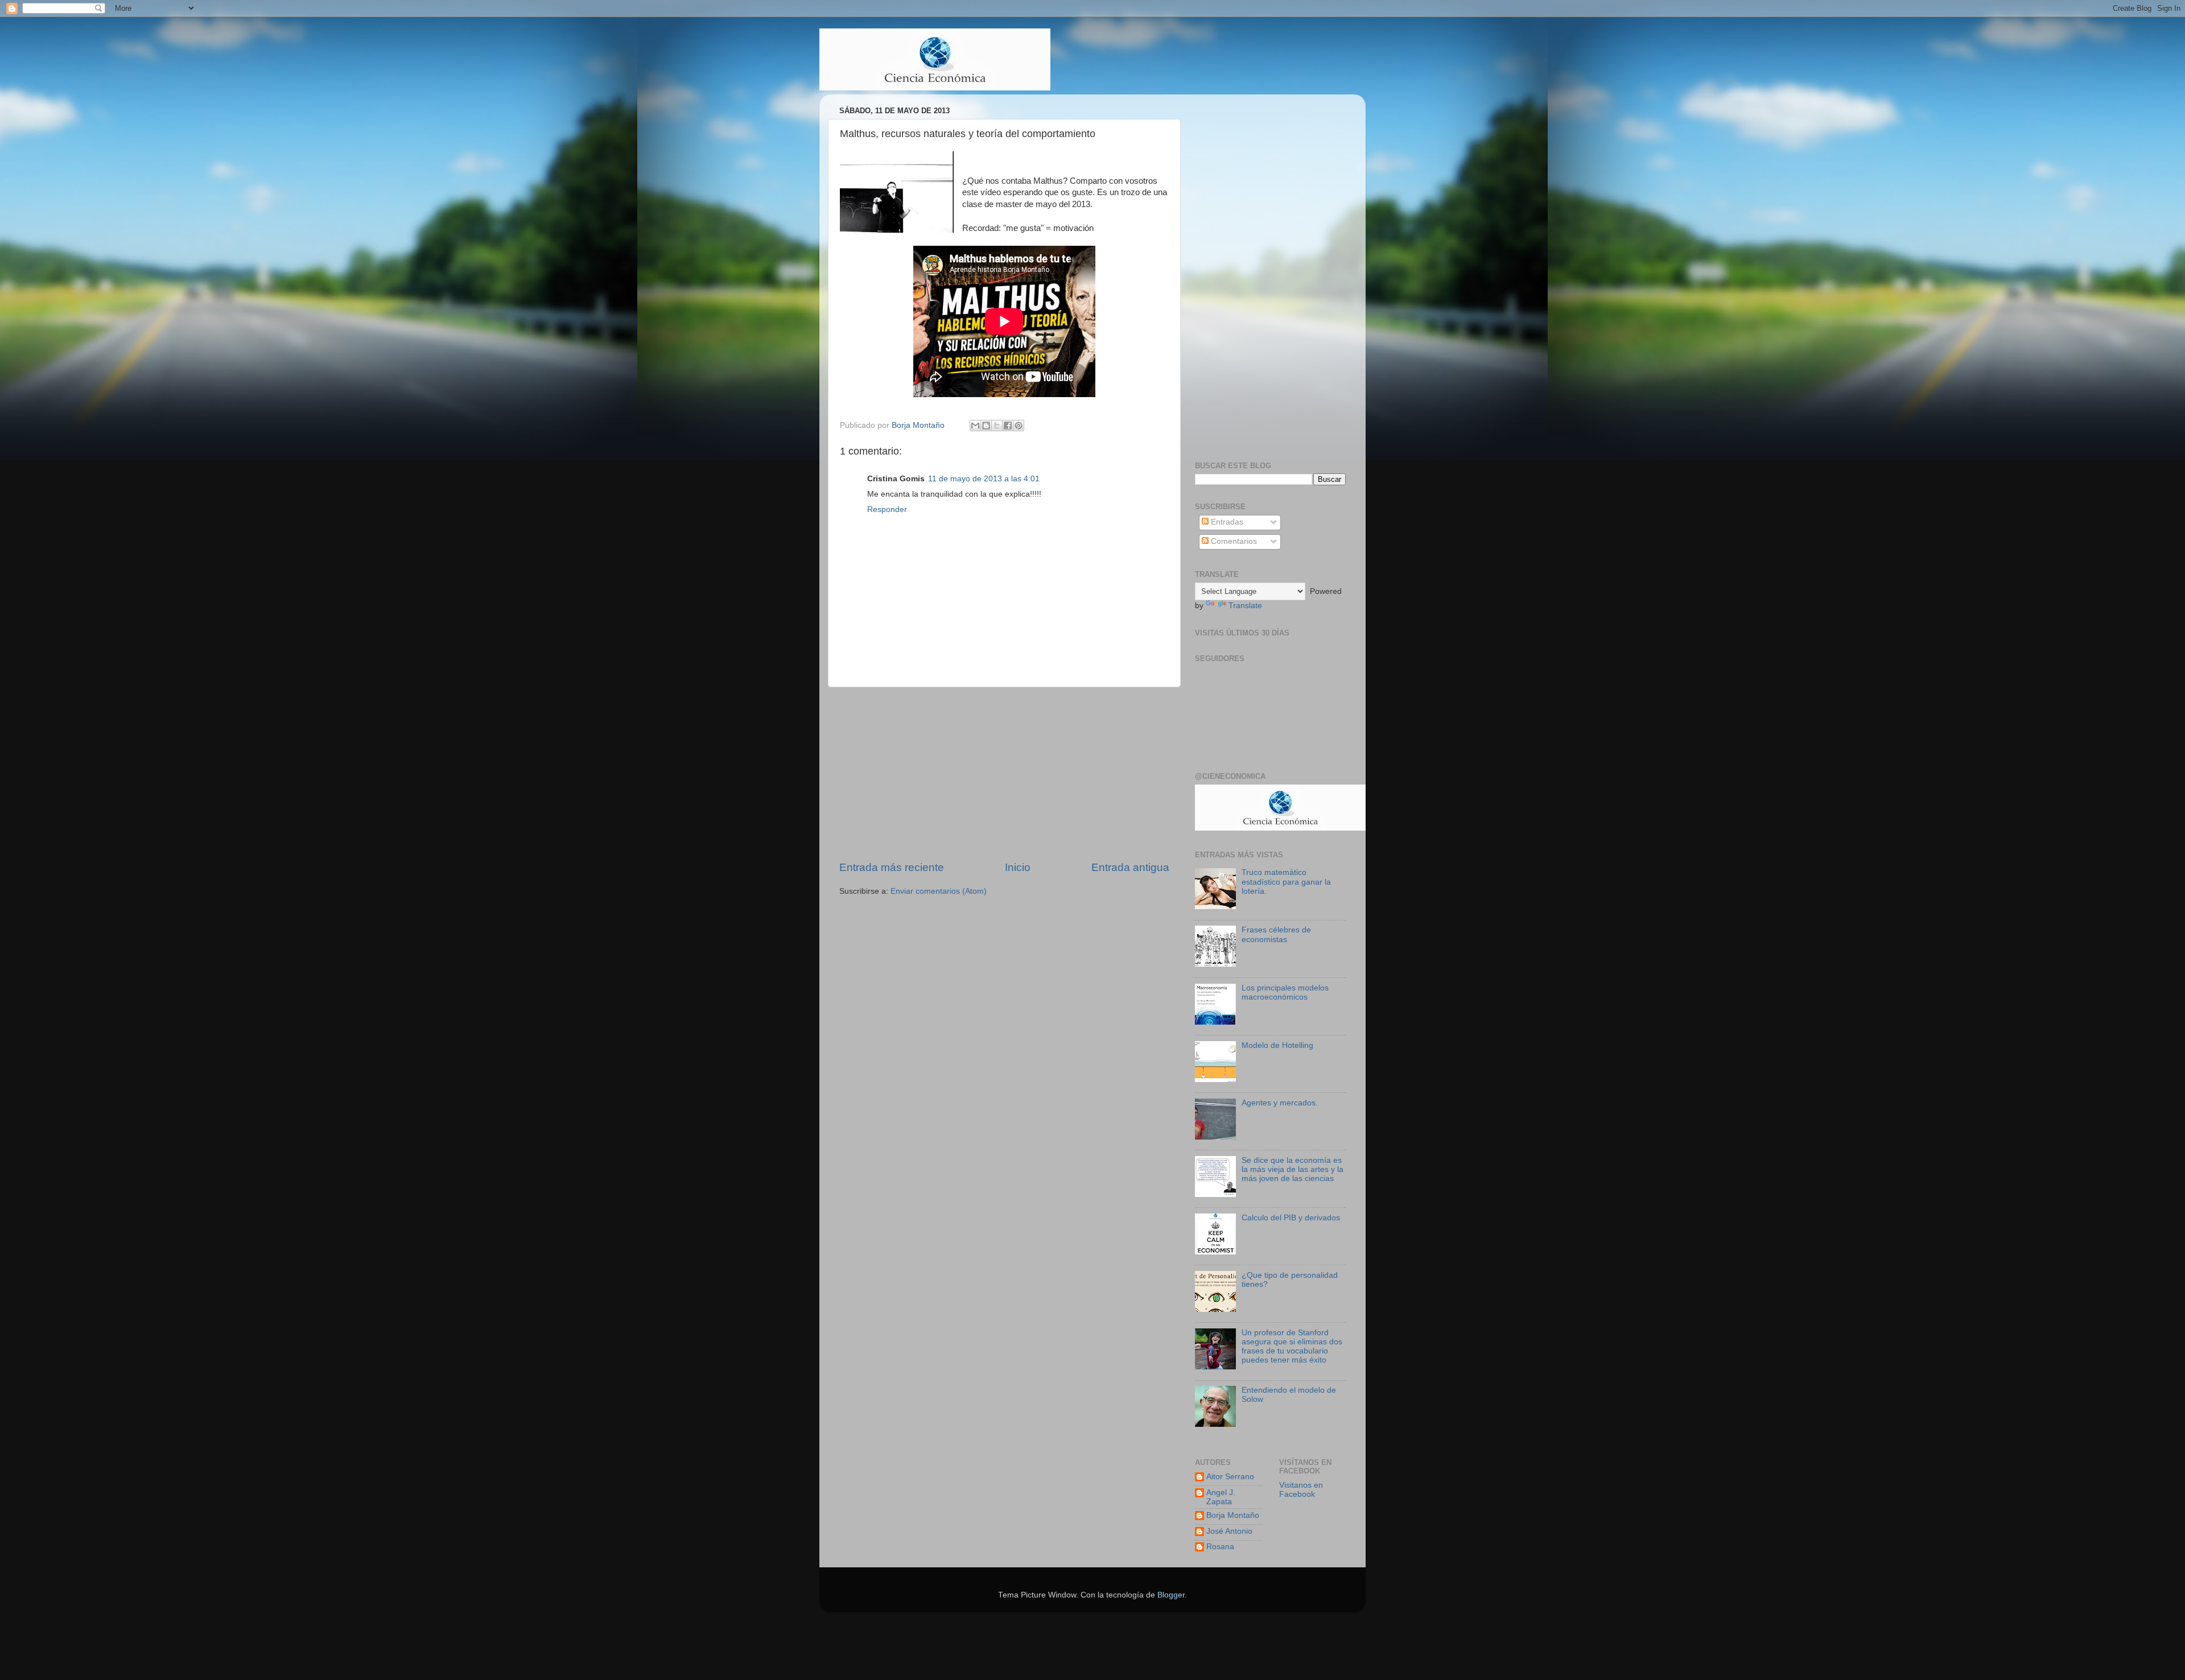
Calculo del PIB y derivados (1291, 1218)
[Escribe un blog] (986, 426)
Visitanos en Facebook (1301, 1490)
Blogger (1171, 1595)
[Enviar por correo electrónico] (975, 426)
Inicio (1018, 867)
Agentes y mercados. (1280, 1103)
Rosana (1220, 1547)
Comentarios (1233, 541)
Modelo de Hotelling (1277, 1045)
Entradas (1226, 522)
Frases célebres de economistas (1276, 934)
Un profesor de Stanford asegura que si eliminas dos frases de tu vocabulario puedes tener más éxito (1292, 1347)
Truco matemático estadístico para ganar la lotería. (1286, 882)
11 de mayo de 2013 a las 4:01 (984, 479)
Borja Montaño (1233, 1515)
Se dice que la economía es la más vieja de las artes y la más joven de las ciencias (1293, 1169)
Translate (1245, 606)
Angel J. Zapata (1221, 1497)
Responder (887, 509)
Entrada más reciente (892, 867)
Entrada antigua (1130, 867)
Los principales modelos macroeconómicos (1285, 992)
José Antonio (1229, 1531)
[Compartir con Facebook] (1008, 426)
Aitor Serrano (1230, 1477)
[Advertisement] (1004, 774)
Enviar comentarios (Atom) (939, 891)
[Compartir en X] (997, 426)
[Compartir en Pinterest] (1019, 426)
